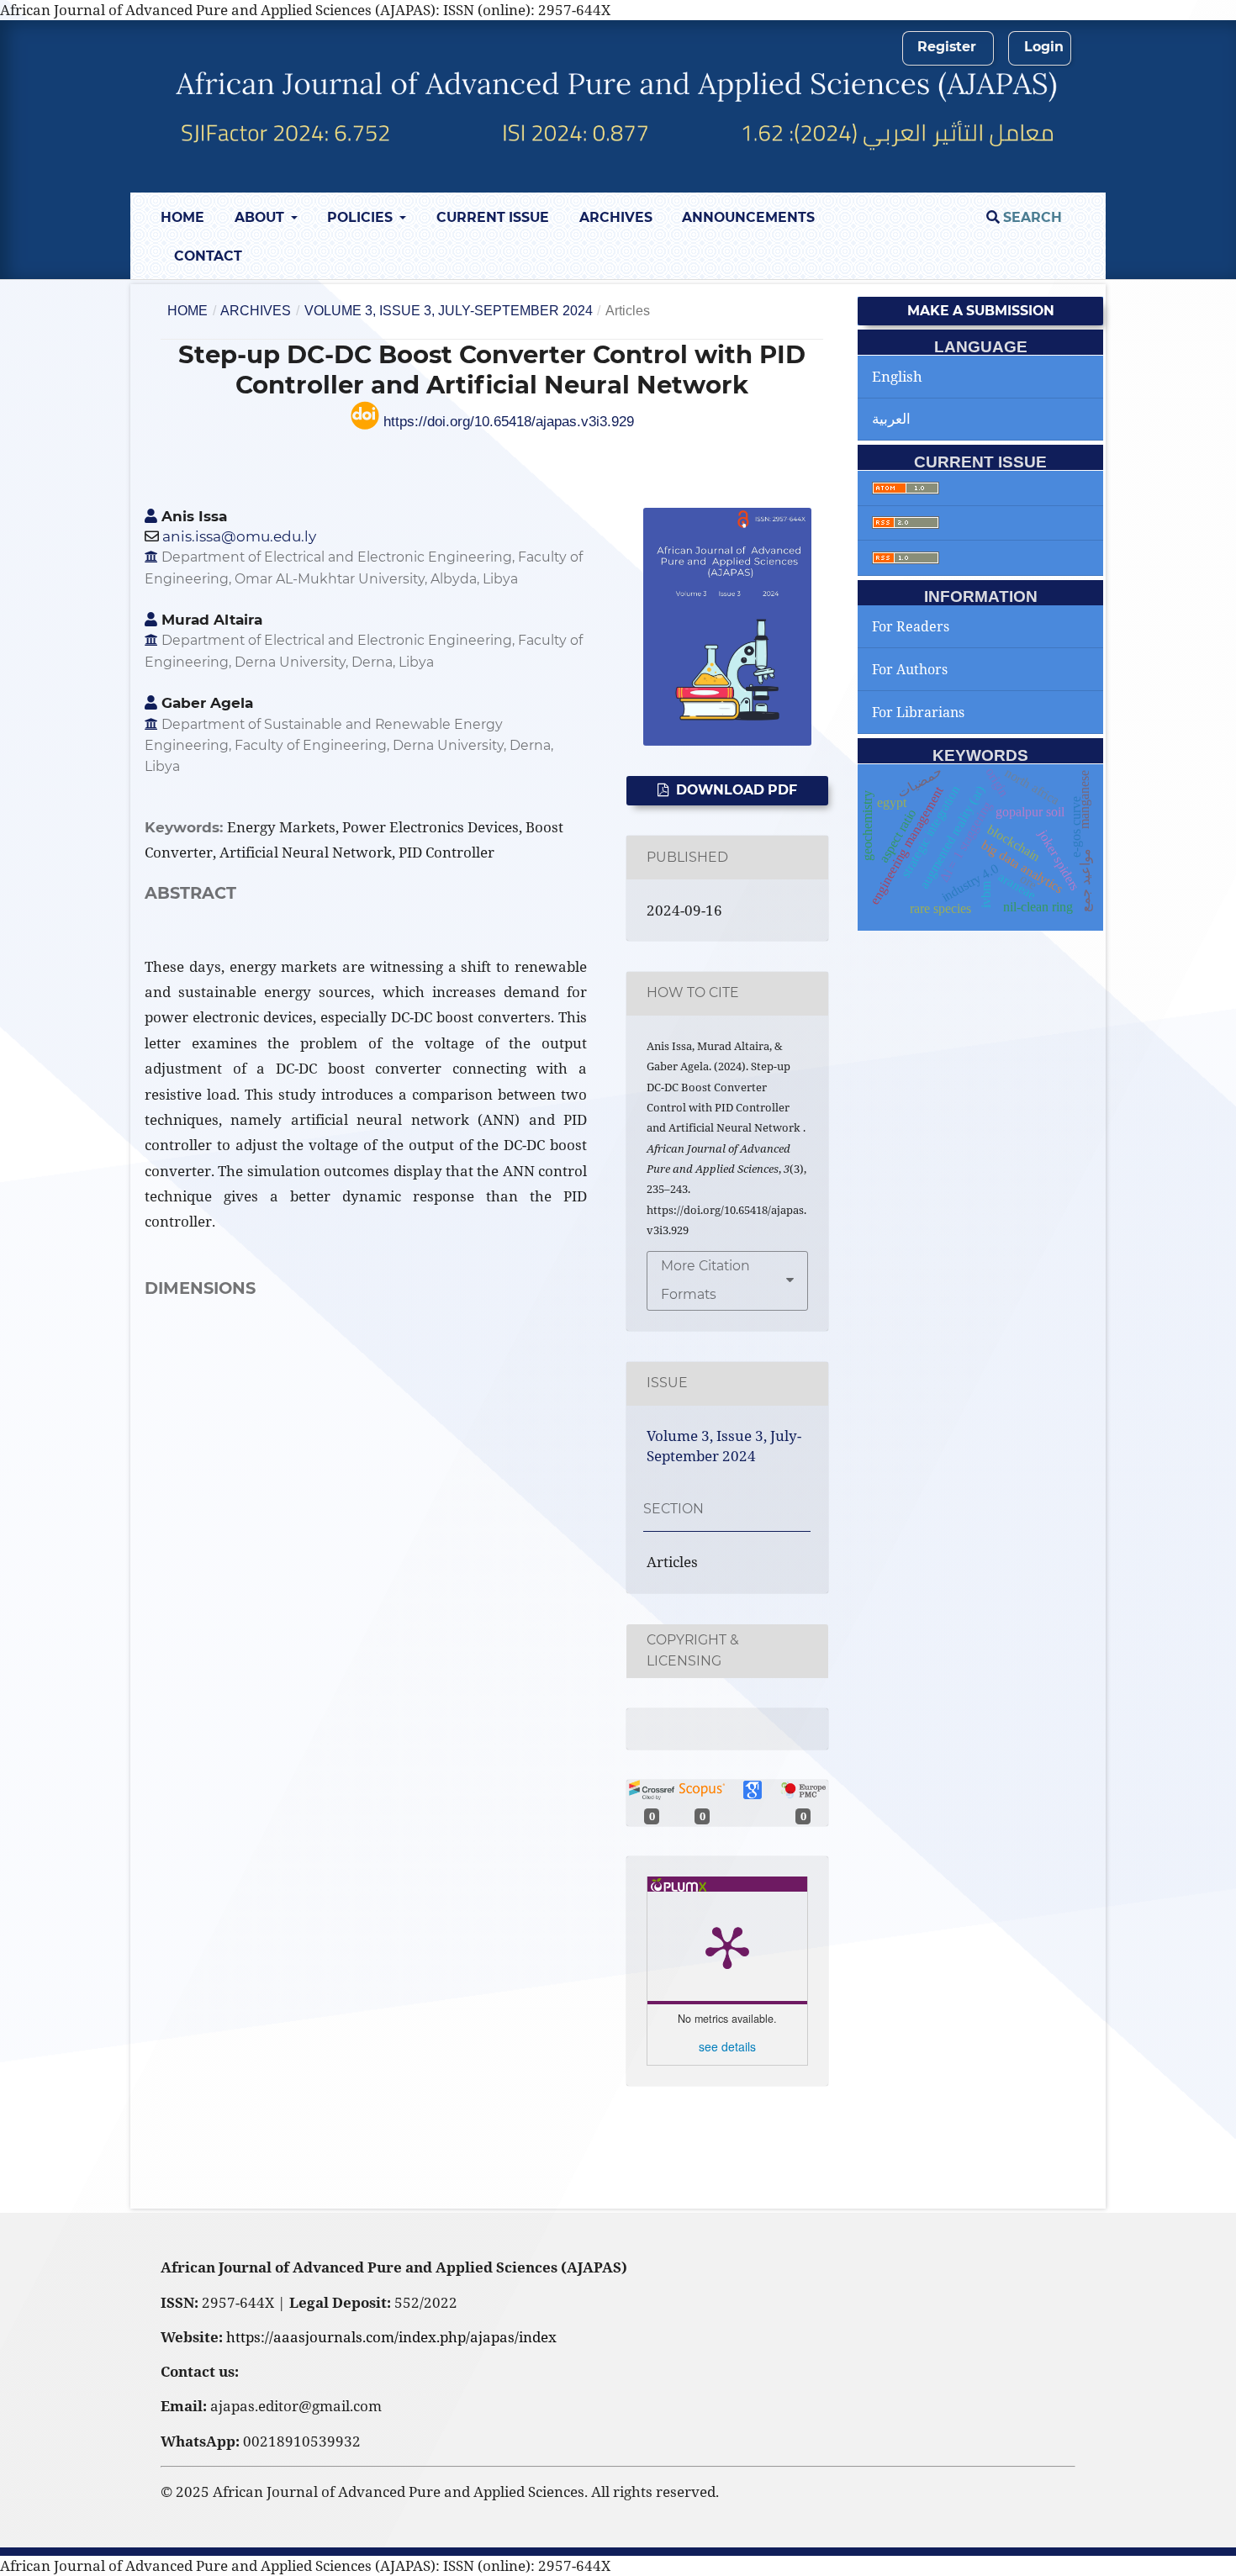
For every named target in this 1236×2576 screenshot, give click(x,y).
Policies (362, 217)
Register (947, 47)
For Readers (911, 626)
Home (182, 217)
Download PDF (735, 790)
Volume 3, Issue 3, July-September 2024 (449, 311)
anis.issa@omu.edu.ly (239, 536)
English (897, 376)
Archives (616, 217)
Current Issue (493, 217)
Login (1044, 47)
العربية (891, 418)
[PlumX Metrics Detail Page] (727, 1946)
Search (1031, 217)
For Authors (910, 669)
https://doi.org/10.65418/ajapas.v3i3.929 (507, 422)
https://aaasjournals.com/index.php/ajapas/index (391, 2337)
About (261, 217)
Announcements (748, 217)
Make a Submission (981, 311)
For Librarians (918, 712)
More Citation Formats (705, 1280)
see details (727, 2046)
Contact (208, 256)
